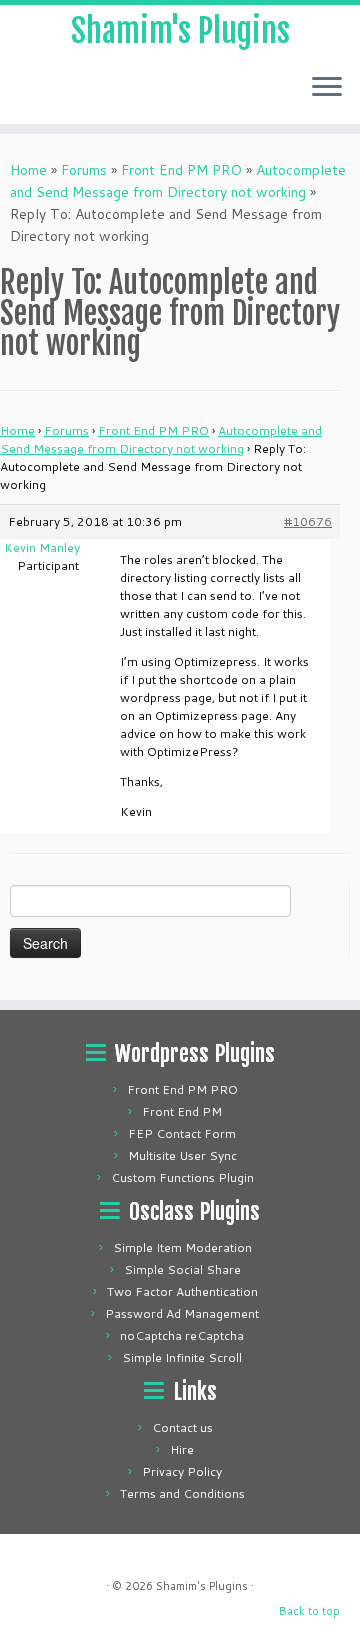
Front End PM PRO (181, 170)
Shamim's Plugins (180, 31)
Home (28, 170)
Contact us (182, 1427)
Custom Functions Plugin (182, 1177)
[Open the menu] (327, 88)
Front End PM (182, 1111)
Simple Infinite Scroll (182, 1357)
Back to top (309, 1611)
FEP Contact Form (182, 1133)
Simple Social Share (182, 1269)
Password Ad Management (182, 1313)
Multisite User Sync (182, 1155)
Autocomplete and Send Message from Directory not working (161, 439)
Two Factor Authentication (182, 1291)
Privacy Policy (182, 1471)
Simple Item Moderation (182, 1247)
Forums (84, 170)
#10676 (308, 521)
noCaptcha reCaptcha (182, 1335)
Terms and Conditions (182, 1493)
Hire (182, 1449)
